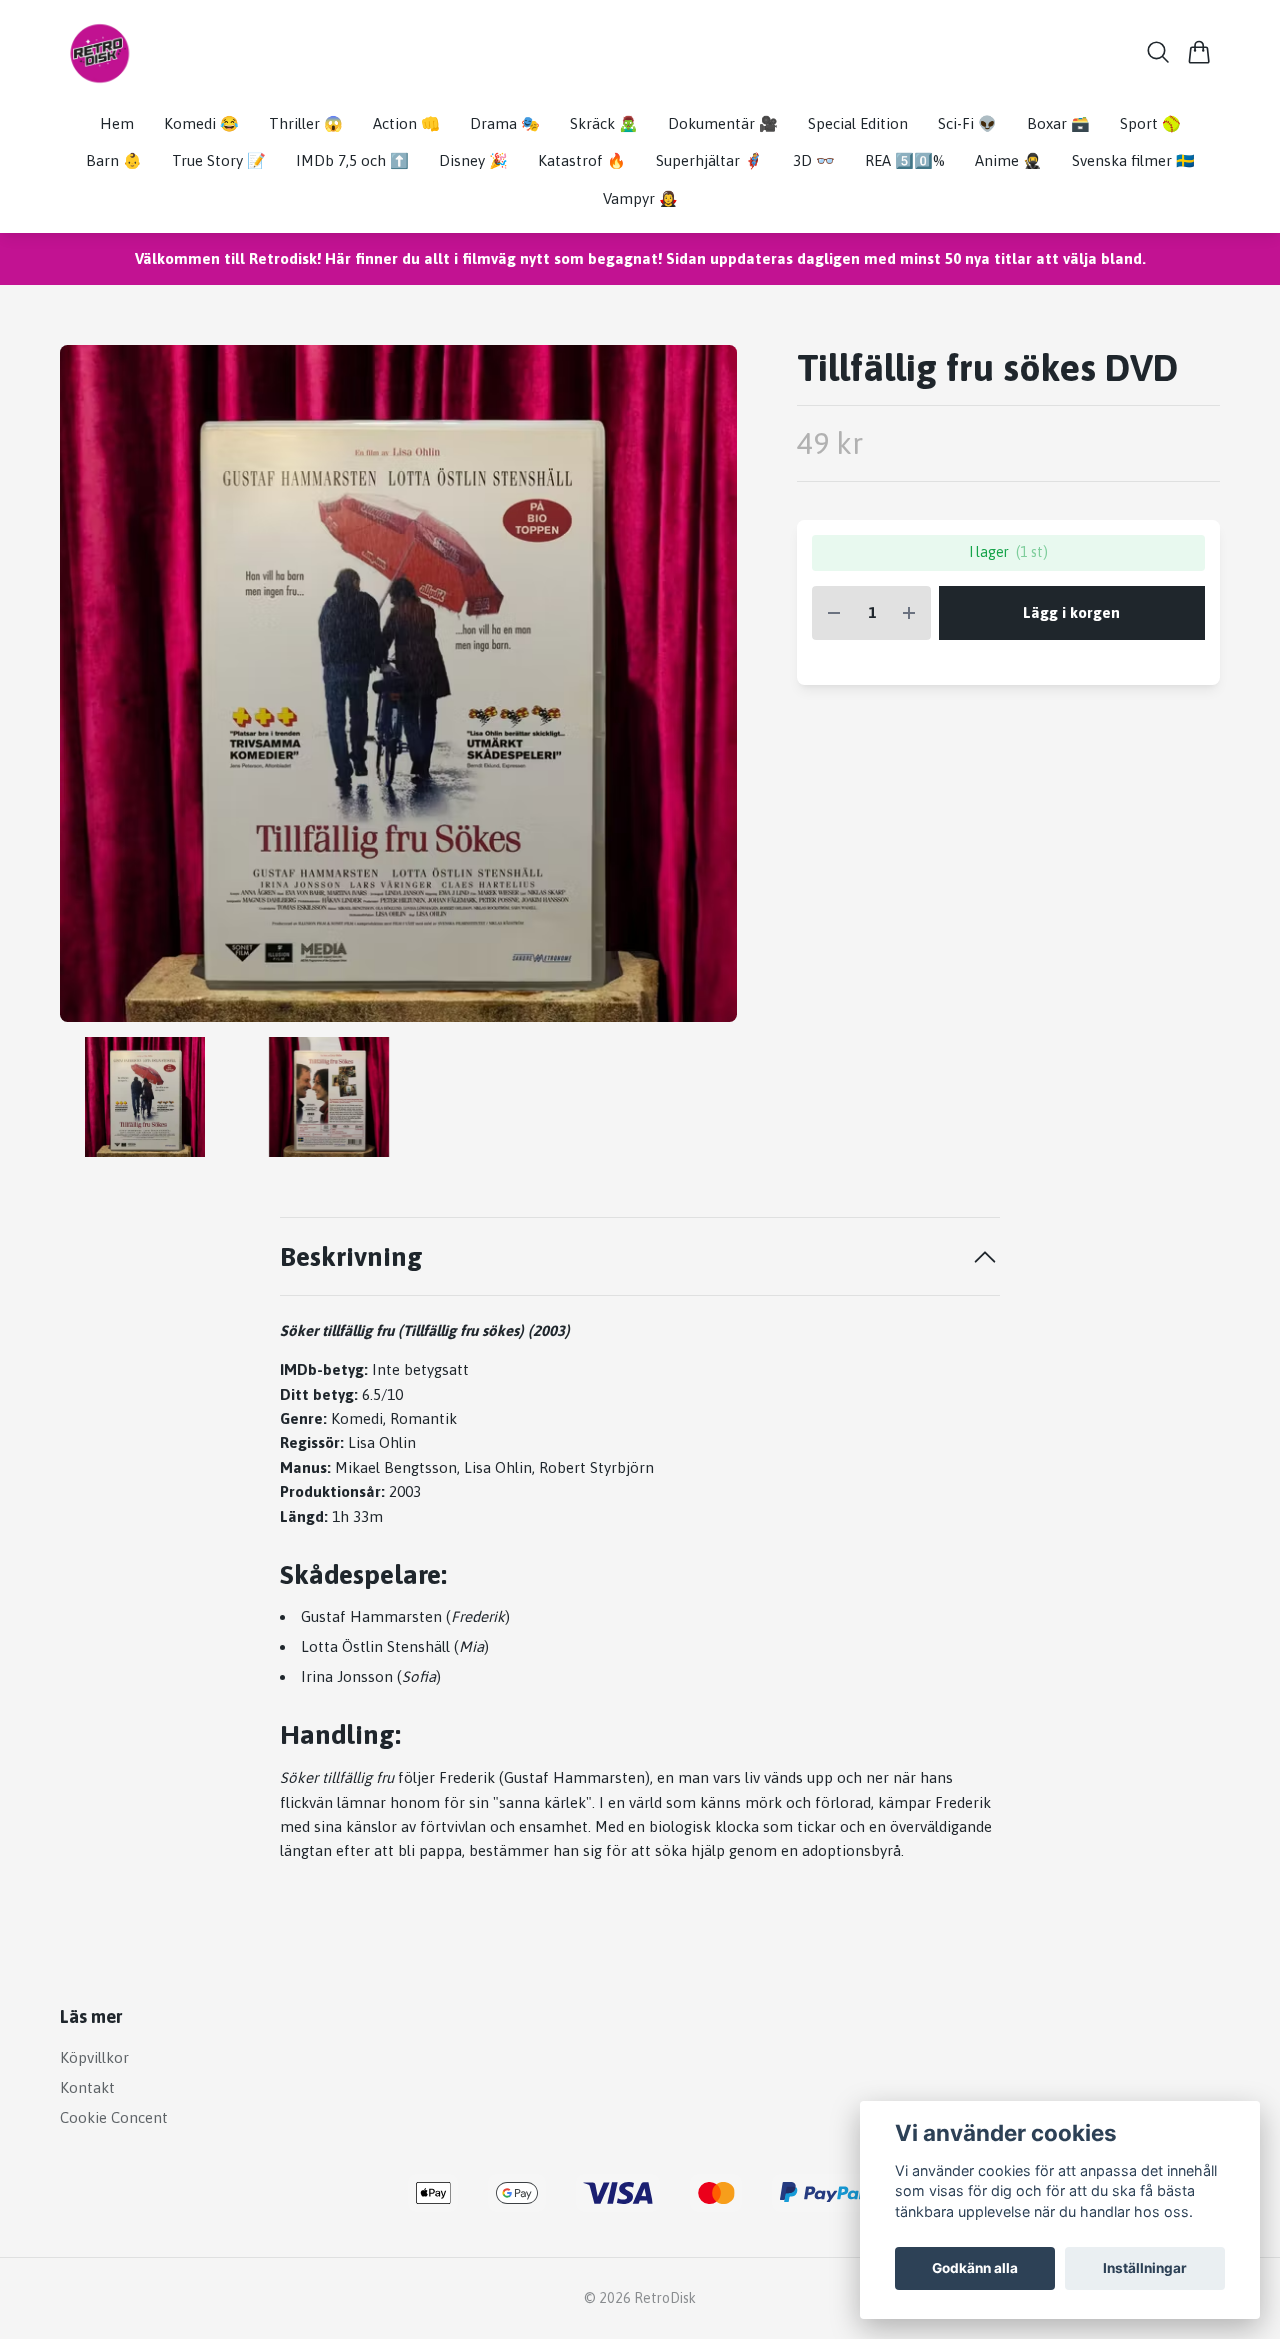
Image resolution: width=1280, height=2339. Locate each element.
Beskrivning (351, 1256)
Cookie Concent (114, 2117)
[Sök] (1158, 52)
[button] (704, 691)
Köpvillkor (94, 2057)
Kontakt (87, 2087)
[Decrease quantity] (834, 613)
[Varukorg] (1199, 52)
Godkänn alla (975, 2268)
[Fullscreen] (398, 683)
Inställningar (1145, 2268)
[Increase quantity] (909, 613)
